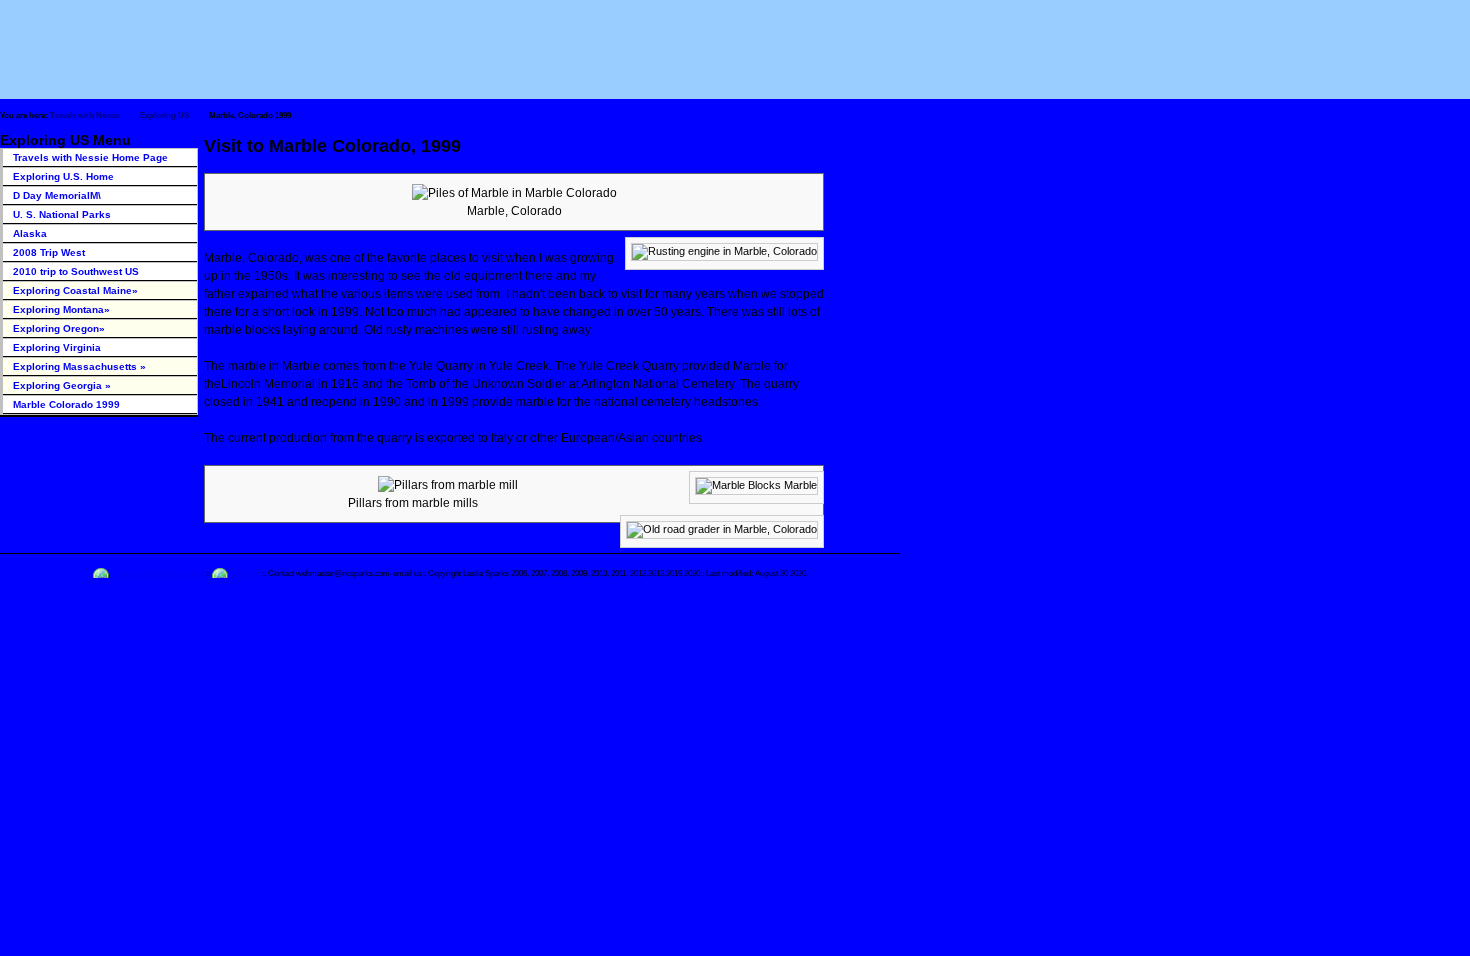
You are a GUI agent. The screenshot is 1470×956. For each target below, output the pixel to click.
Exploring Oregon (59, 328)
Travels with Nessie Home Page (90, 157)
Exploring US (164, 115)
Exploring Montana (61, 309)
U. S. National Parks (62, 214)
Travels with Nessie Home (158, 573)
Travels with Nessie (85, 115)
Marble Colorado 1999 (66, 404)
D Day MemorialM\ (57, 195)
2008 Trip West (49, 252)
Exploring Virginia (57, 347)
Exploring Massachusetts (79, 366)
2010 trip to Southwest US (76, 271)
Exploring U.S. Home (63, 176)
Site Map (247, 573)
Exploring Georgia (62, 385)
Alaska (30, 233)
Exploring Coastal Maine (75, 290)
